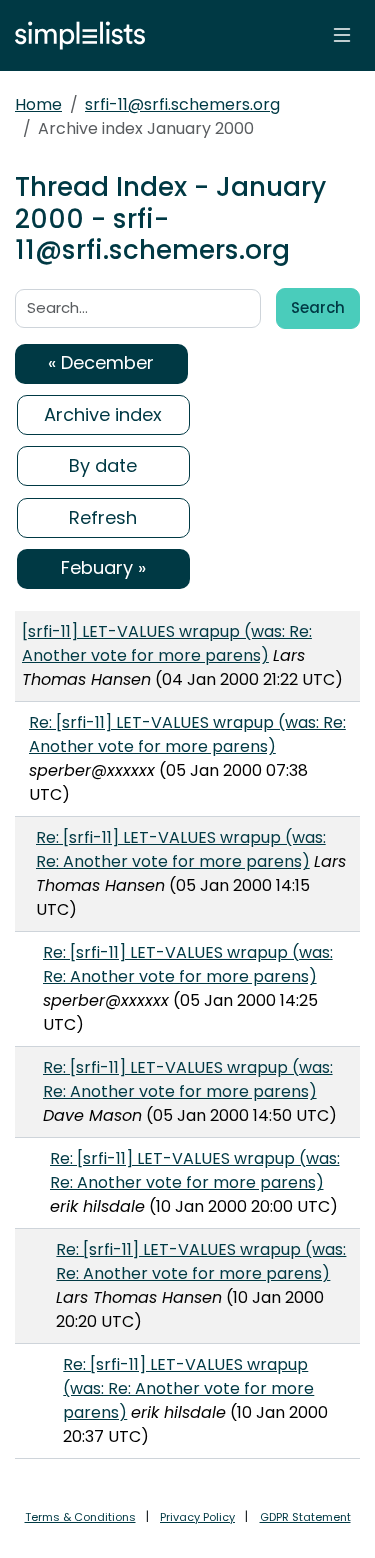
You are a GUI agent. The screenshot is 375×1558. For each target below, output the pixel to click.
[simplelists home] (75, 35)
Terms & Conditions (80, 1517)
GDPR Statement (305, 1517)
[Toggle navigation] (342, 35)
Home (38, 104)
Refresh (103, 517)
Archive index (103, 414)
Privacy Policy (197, 1517)
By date (103, 465)
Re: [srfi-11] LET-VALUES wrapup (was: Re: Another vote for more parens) (187, 734)
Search (318, 307)
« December (101, 362)
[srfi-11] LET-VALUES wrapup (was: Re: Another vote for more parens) (167, 643)
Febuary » (103, 567)
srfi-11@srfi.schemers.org (182, 104)
